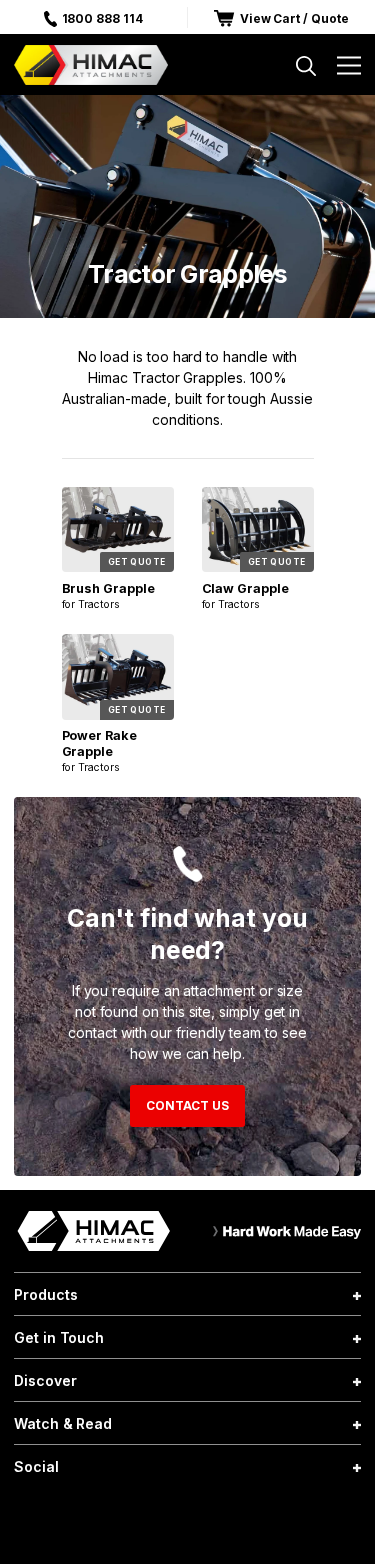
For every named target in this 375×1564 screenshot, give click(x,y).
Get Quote (137, 562)
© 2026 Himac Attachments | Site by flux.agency (187, 1518)
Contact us (187, 1105)
